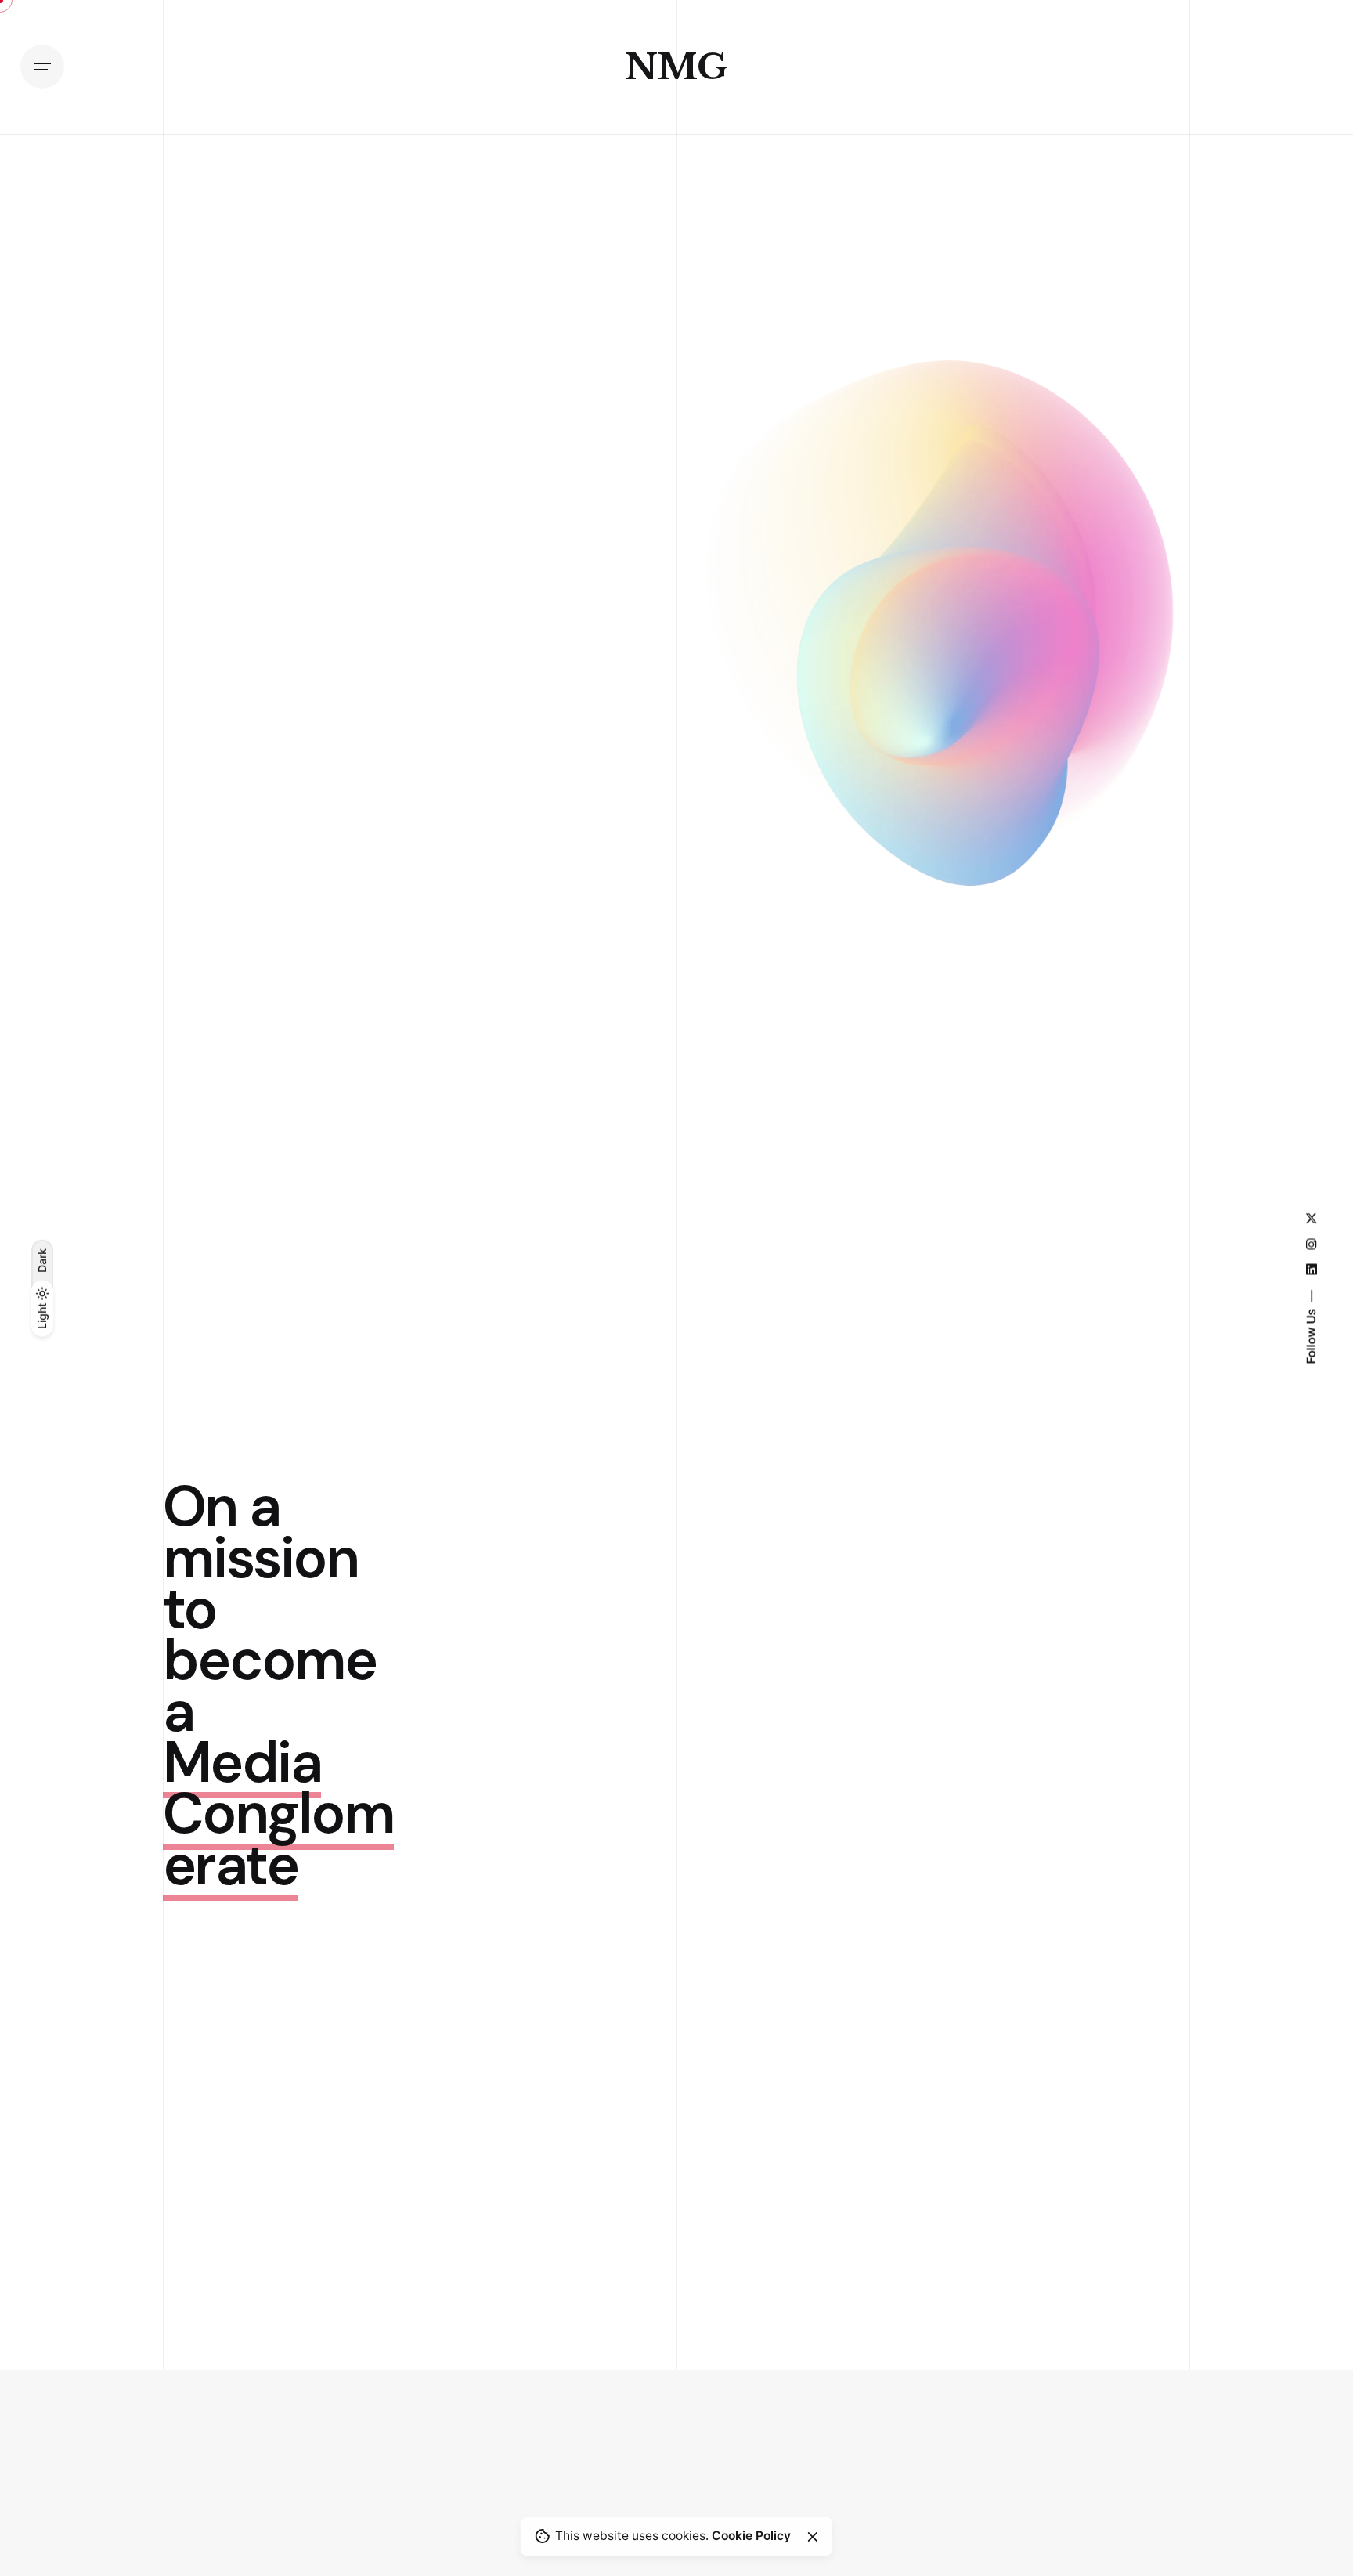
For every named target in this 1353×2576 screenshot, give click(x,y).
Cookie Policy (751, 2536)
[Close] (813, 2537)
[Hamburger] (42, 67)
